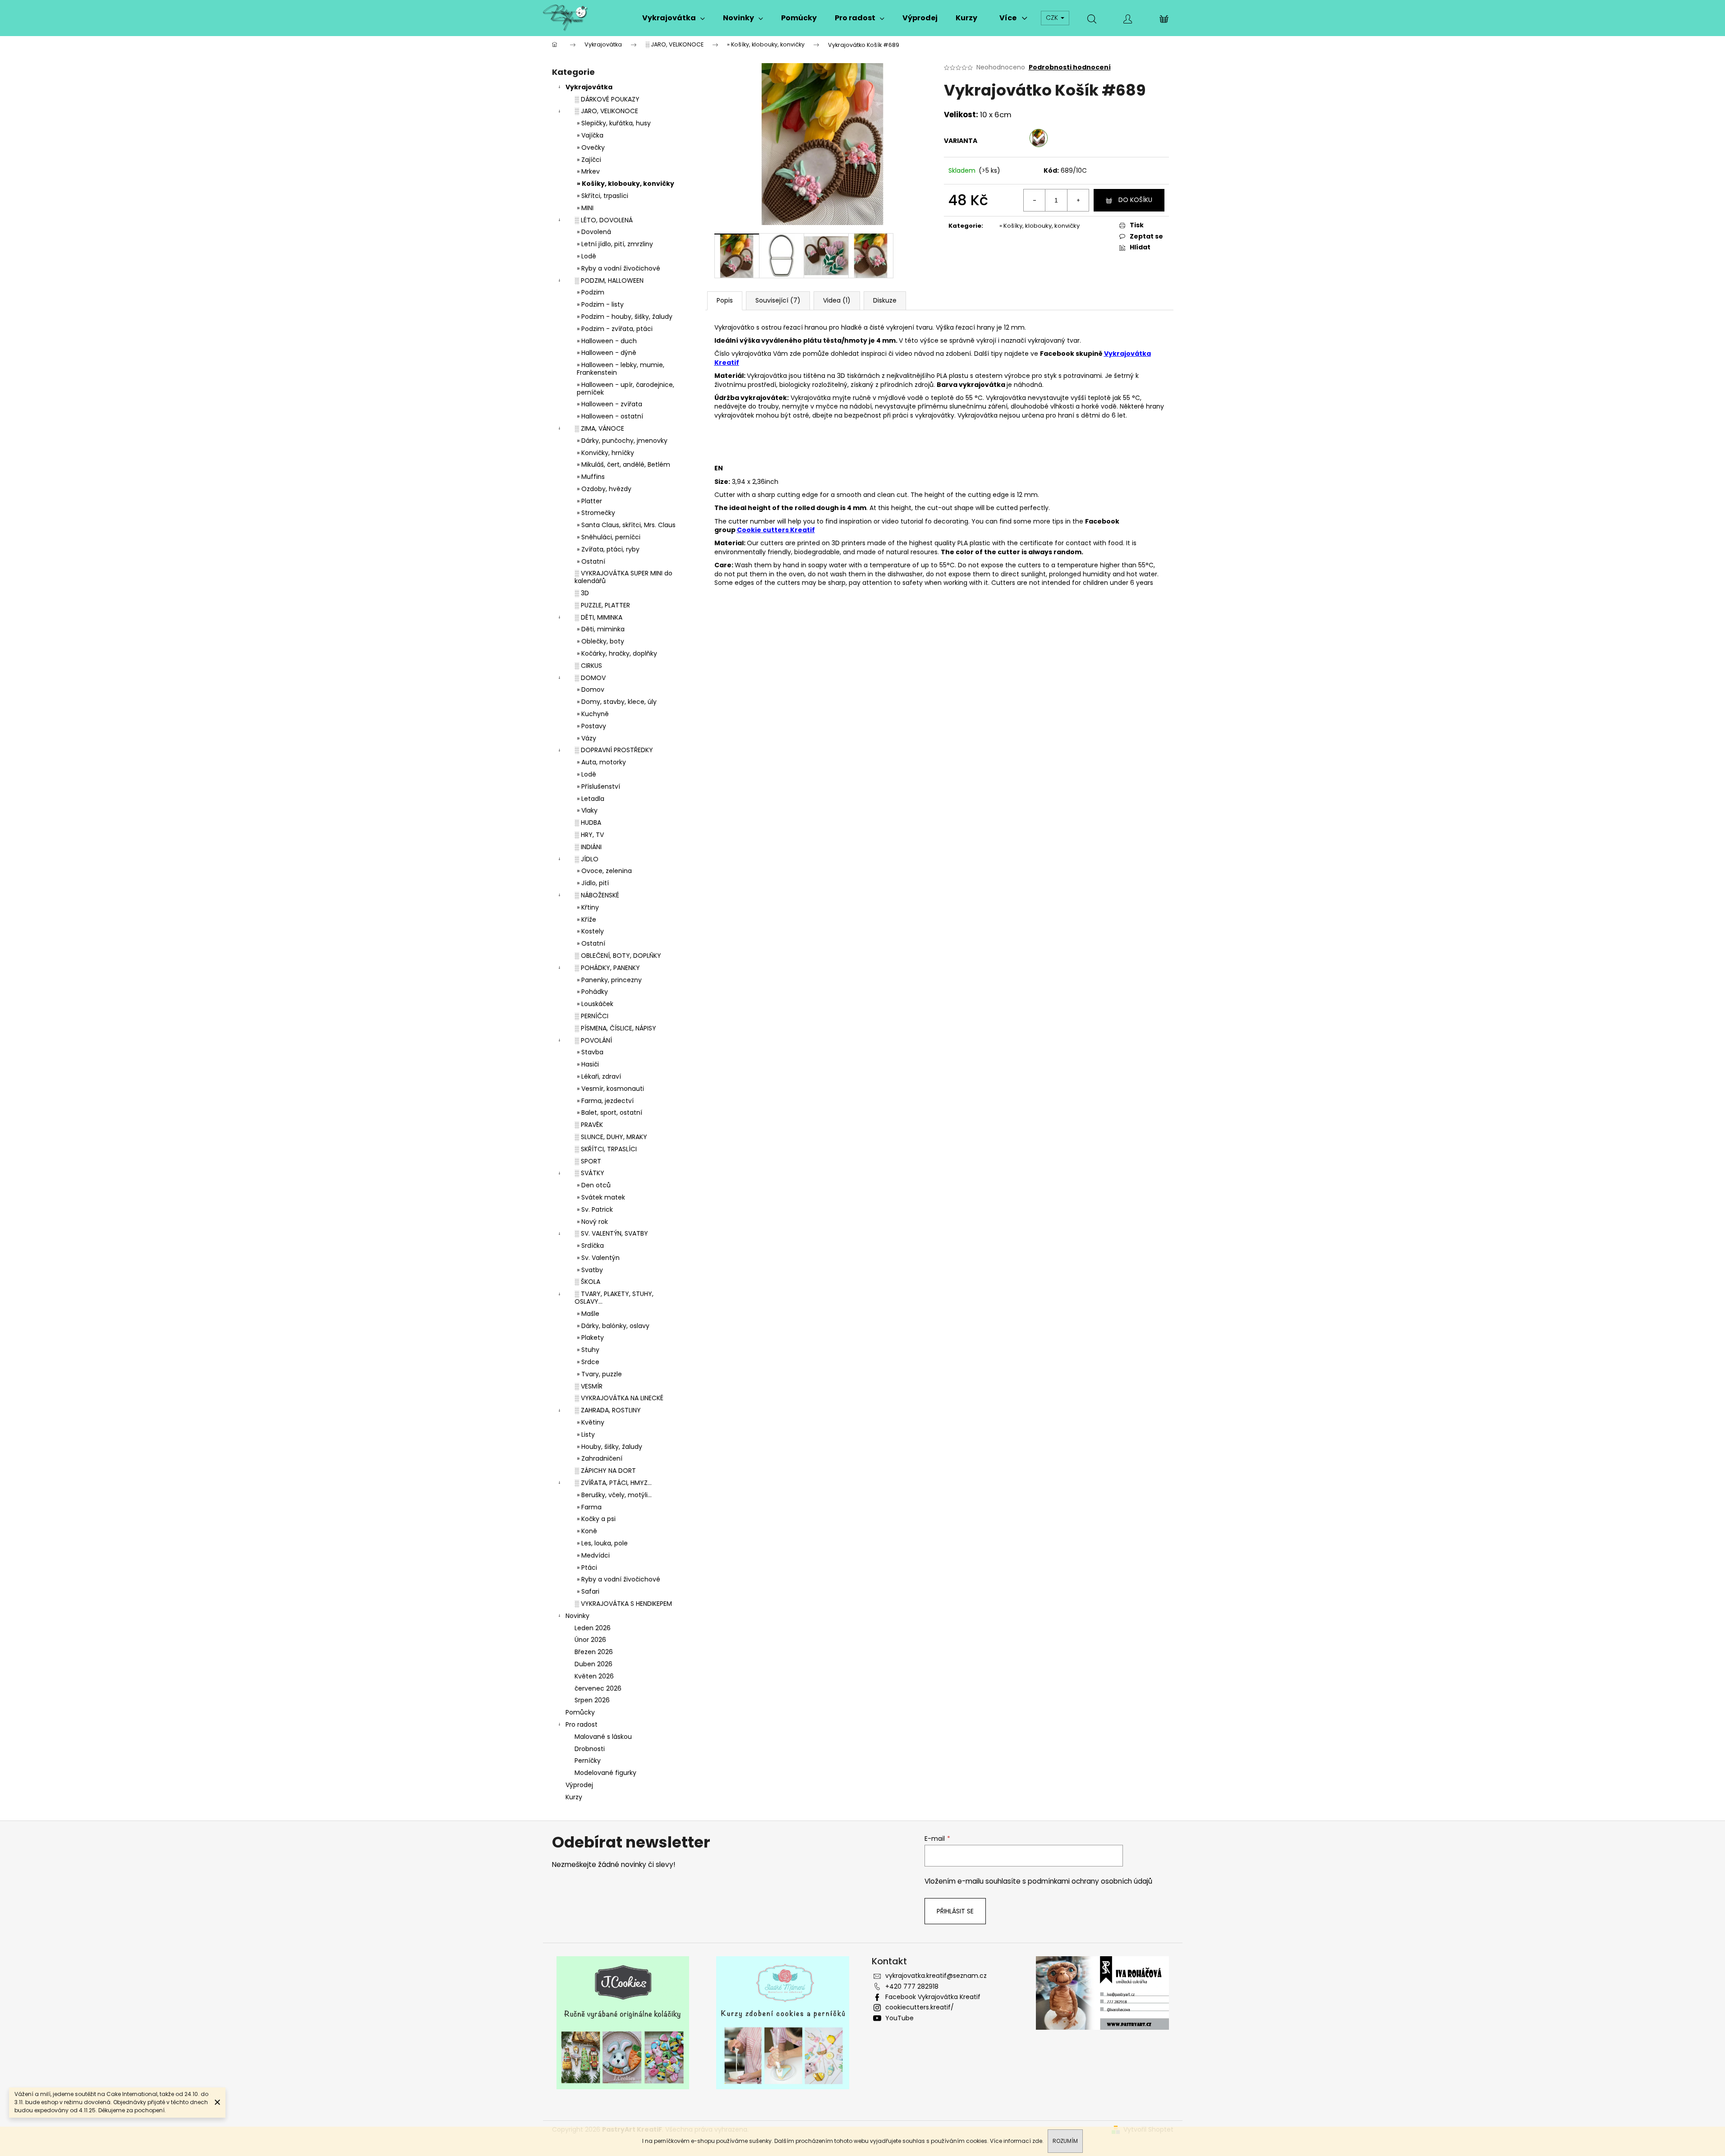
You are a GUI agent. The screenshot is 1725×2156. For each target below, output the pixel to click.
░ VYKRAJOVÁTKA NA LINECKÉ (619, 1398)
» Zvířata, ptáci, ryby (608, 549)
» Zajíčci (589, 160)
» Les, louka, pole (602, 1543)
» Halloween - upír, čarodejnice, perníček (626, 388)
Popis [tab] (725, 300)
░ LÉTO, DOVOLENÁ (604, 220)
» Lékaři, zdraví (599, 1076)
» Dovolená (594, 232)
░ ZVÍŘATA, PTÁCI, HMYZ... (613, 1483)
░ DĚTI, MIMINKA (598, 617)
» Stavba (590, 1052)
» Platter (589, 501)
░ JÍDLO (586, 859)
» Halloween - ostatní (610, 416)
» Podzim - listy (600, 304)
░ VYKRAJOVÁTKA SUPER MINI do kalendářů (623, 577)
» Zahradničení (600, 1458)
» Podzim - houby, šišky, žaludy (625, 317)
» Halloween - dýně (607, 353)
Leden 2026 (593, 1628)
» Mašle (588, 1314)
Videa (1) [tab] (837, 300)
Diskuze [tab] (885, 300)
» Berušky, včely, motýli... (614, 1495)
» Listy (586, 1434)
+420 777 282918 (912, 1986)
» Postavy (591, 726)
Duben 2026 (593, 1664)
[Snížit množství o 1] (1035, 200)
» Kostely (590, 931)
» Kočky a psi (596, 1519)
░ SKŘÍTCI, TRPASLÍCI (606, 1149)
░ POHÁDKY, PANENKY (607, 968)
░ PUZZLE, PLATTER (602, 605)
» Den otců (594, 1185)
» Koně (587, 1531)
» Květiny (591, 1422)
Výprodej (579, 1785)
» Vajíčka (590, 135)
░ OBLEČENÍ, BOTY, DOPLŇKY (618, 956)
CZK (1053, 18)
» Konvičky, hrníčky (605, 453)
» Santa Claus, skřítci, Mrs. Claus (626, 525)
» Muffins (591, 477)
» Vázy (586, 738)
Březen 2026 (594, 1652)
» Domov (591, 690)
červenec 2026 (598, 1688)
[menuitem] (674, 18)
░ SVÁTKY (589, 1173)
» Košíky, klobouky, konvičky (626, 184)
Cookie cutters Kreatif (776, 530)
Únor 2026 (590, 1640)
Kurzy (574, 1797)
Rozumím (1065, 2141)
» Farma (589, 1507)
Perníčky (588, 1761)
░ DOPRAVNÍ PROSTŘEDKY (614, 750)
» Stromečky (596, 513)
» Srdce (588, 1362)
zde (1037, 2141)
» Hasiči (588, 1064)
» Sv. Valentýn (598, 1258)
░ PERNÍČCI (591, 1016)
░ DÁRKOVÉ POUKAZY (607, 99)
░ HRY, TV (589, 835)
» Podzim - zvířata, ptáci (615, 329)
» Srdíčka (590, 1246)
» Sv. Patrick (595, 1209)
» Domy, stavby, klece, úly (617, 702)
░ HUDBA (588, 823)
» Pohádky (592, 992)
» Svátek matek (601, 1197)
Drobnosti (590, 1749)
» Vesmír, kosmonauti (610, 1089)
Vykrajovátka (589, 87)
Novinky (577, 1616)
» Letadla (591, 799)
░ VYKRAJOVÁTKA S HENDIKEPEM (623, 1604)
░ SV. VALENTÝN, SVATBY (611, 1233)
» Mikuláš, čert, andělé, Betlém (623, 464)
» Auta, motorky (601, 762)
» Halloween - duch (607, 341)
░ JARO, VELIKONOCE (606, 111)
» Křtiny (588, 907)
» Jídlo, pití (593, 883)
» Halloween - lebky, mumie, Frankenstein (621, 369)
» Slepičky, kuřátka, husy (614, 123)
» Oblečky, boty (600, 641)
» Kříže (586, 919)
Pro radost (582, 1724)
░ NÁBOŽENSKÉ (597, 895)
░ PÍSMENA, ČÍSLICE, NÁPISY (615, 1028)
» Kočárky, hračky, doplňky (617, 653)
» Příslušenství (598, 786)
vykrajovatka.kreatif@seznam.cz (936, 1976)
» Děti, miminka (601, 629)
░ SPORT (588, 1161)
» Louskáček (595, 1004)
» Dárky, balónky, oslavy (613, 1326)
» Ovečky (591, 147)
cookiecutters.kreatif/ (920, 2007)
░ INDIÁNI (588, 847)
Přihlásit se (955, 1911)
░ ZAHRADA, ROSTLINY (608, 1410)
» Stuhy (588, 1350)
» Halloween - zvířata (609, 404)
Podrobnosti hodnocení (1070, 67)
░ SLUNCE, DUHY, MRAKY (611, 1137)
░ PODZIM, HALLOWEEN (609, 280)
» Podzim (591, 292)
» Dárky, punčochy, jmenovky (622, 441)
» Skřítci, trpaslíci (603, 196)
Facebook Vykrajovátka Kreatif (933, 1997)
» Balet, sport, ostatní (609, 1112)
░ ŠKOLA (587, 1282)
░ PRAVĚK (589, 1125)
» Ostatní (591, 561)
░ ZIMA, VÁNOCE (599, 428)
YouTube (899, 2018)
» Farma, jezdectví (605, 1101)
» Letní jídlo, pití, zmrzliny (615, 244)
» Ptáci (587, 1568)
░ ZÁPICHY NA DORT (605, 1471)
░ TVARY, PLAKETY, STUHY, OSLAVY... (614, 1298)
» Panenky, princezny (609, 980)
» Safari (588, 1591)
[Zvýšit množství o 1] (1078, 200)
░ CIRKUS (588, 666)
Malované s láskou (603, 1737)
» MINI (585, 208)
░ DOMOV (590, 678)
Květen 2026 (594, 1676)
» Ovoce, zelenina (604, 871)
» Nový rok (592, 1222)
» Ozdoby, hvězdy (604, 489)
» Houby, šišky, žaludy (609, 1447)
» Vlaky (587, 810)
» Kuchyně (593, 714)
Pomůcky (580, 1712)
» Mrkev (588, 171)
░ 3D (582, 593)
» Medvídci (593, 1555)
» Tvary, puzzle (599, 1374)
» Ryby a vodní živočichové (619, 268)
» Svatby (590, 1270)
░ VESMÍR (589, 1386)
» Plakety (590, 1338)
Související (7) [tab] (778, 300)
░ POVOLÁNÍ (593, 1040)
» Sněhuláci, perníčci (609, 537)
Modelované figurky (605, 1773)
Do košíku (1135, 200)
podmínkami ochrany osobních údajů (1090, 1881)
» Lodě (586, 256)
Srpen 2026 (592, 1700)
